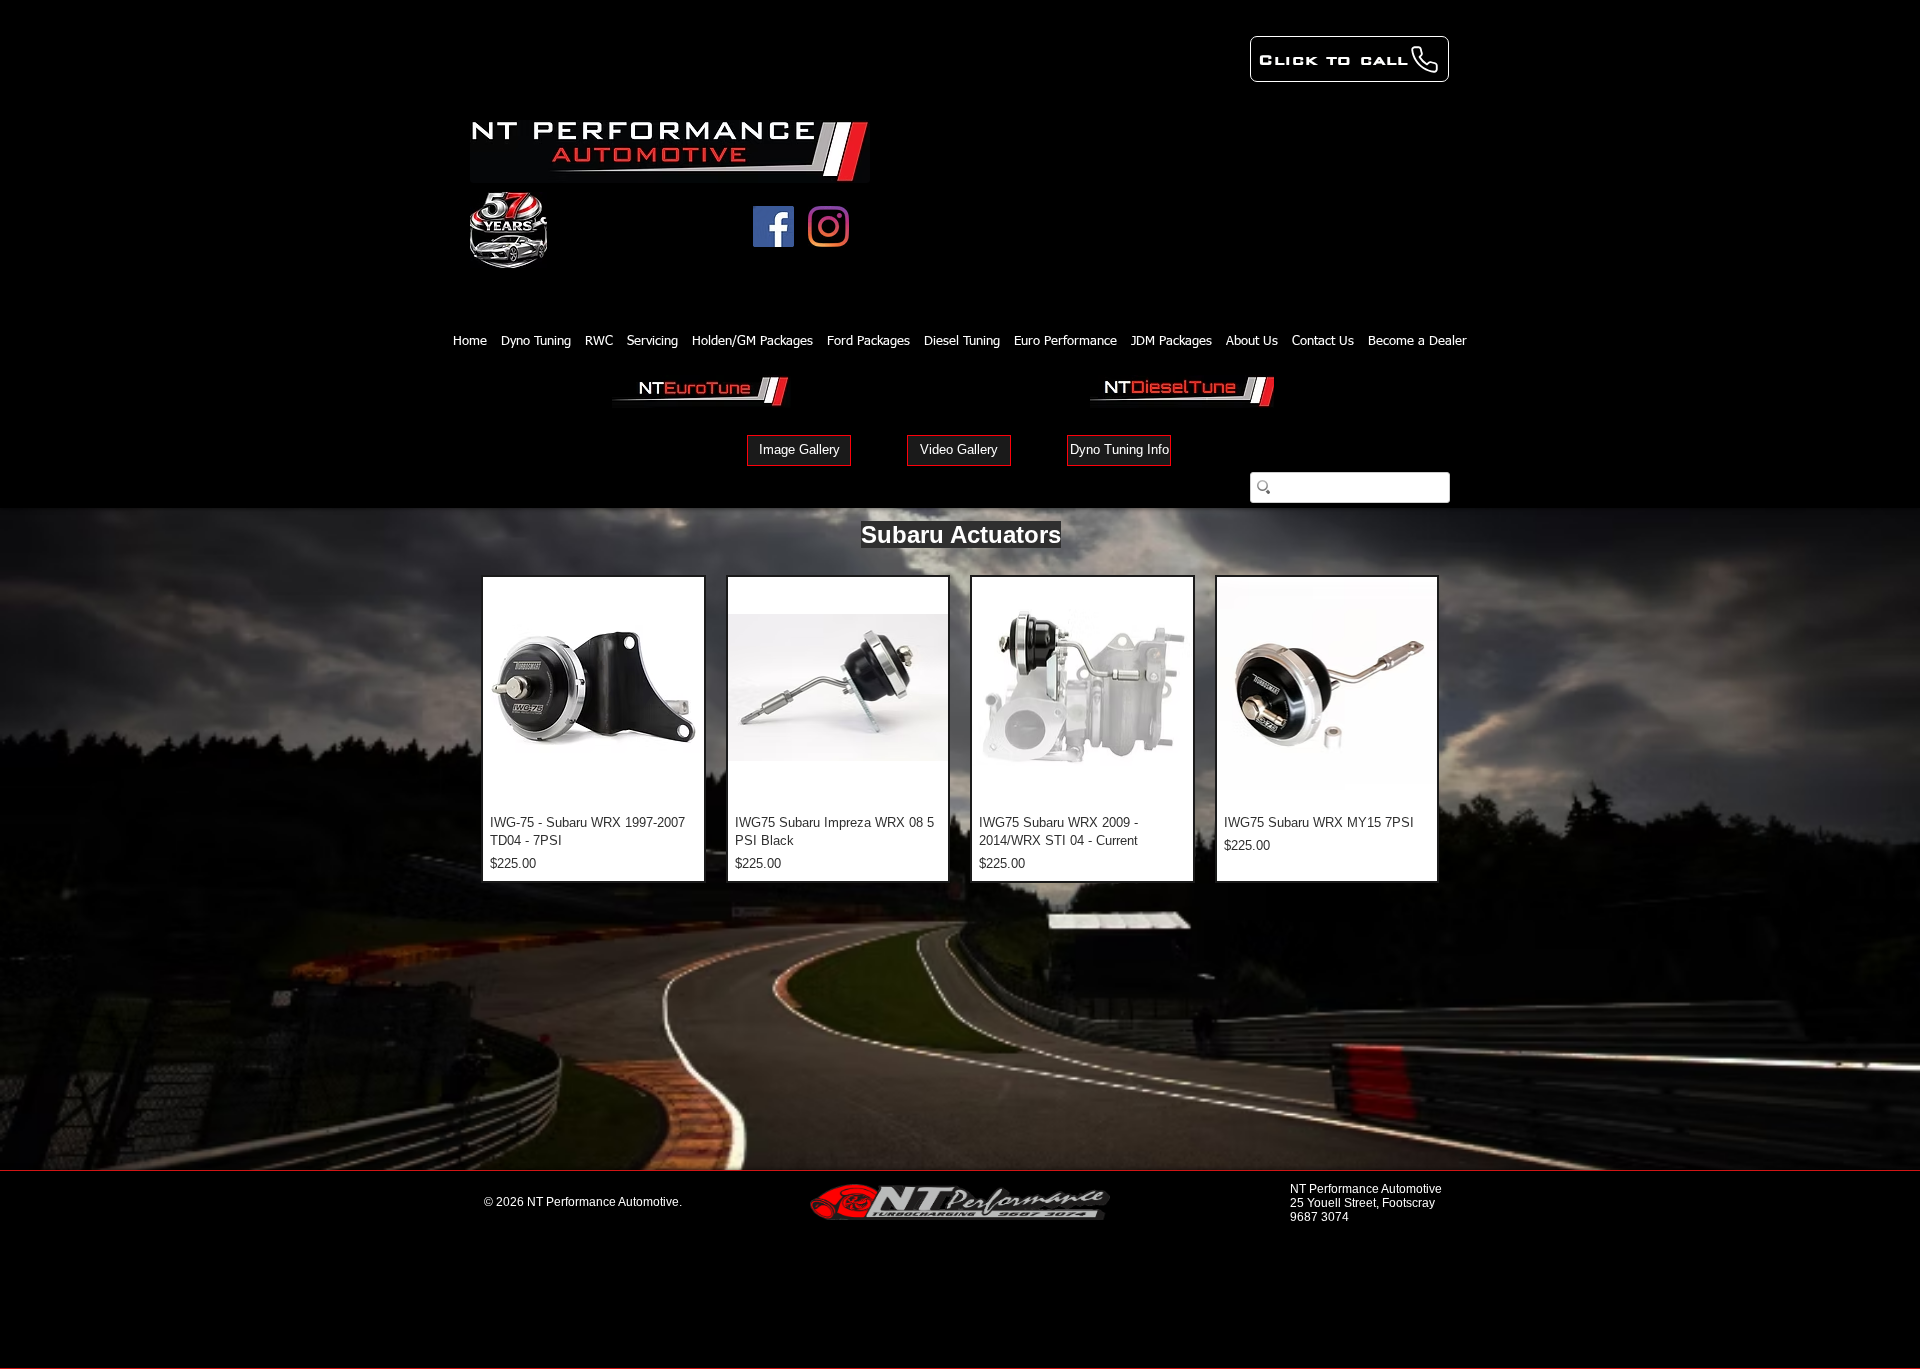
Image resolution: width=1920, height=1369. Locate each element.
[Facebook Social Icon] (773, 226)
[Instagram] (828, 226)
